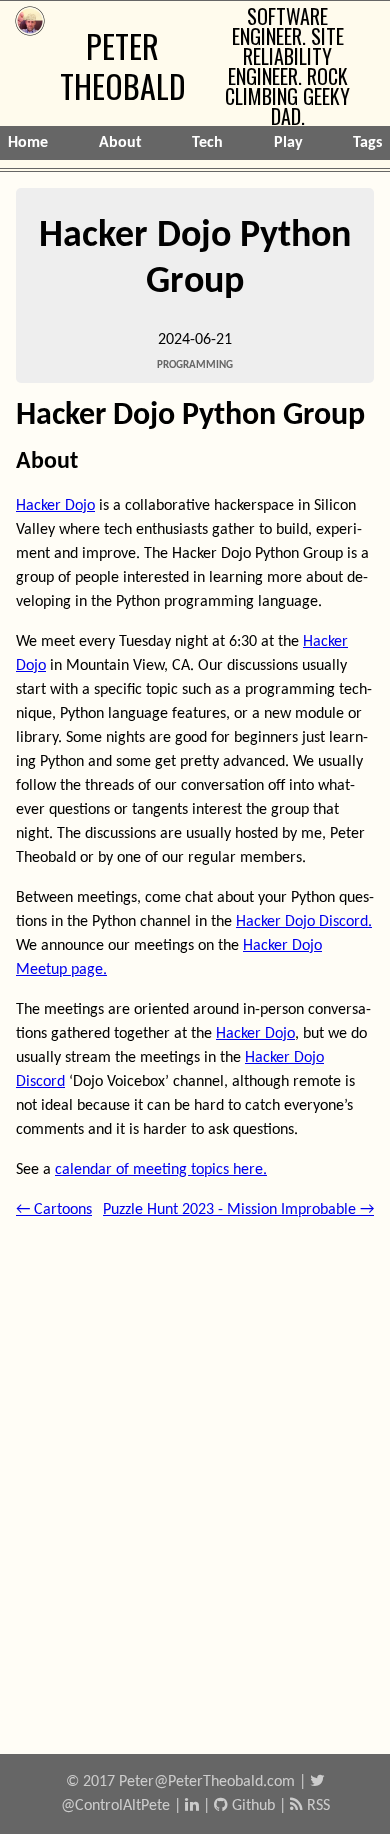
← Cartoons (54, 1210)
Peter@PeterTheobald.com (207, 1782)
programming (195, 365)
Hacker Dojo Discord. (304, 922)
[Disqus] (195, 1480)
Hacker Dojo (55, 506)
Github (251, 1806)
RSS (316, 1806)
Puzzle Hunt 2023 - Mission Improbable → (238, 1210)
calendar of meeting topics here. (161, 1170)
